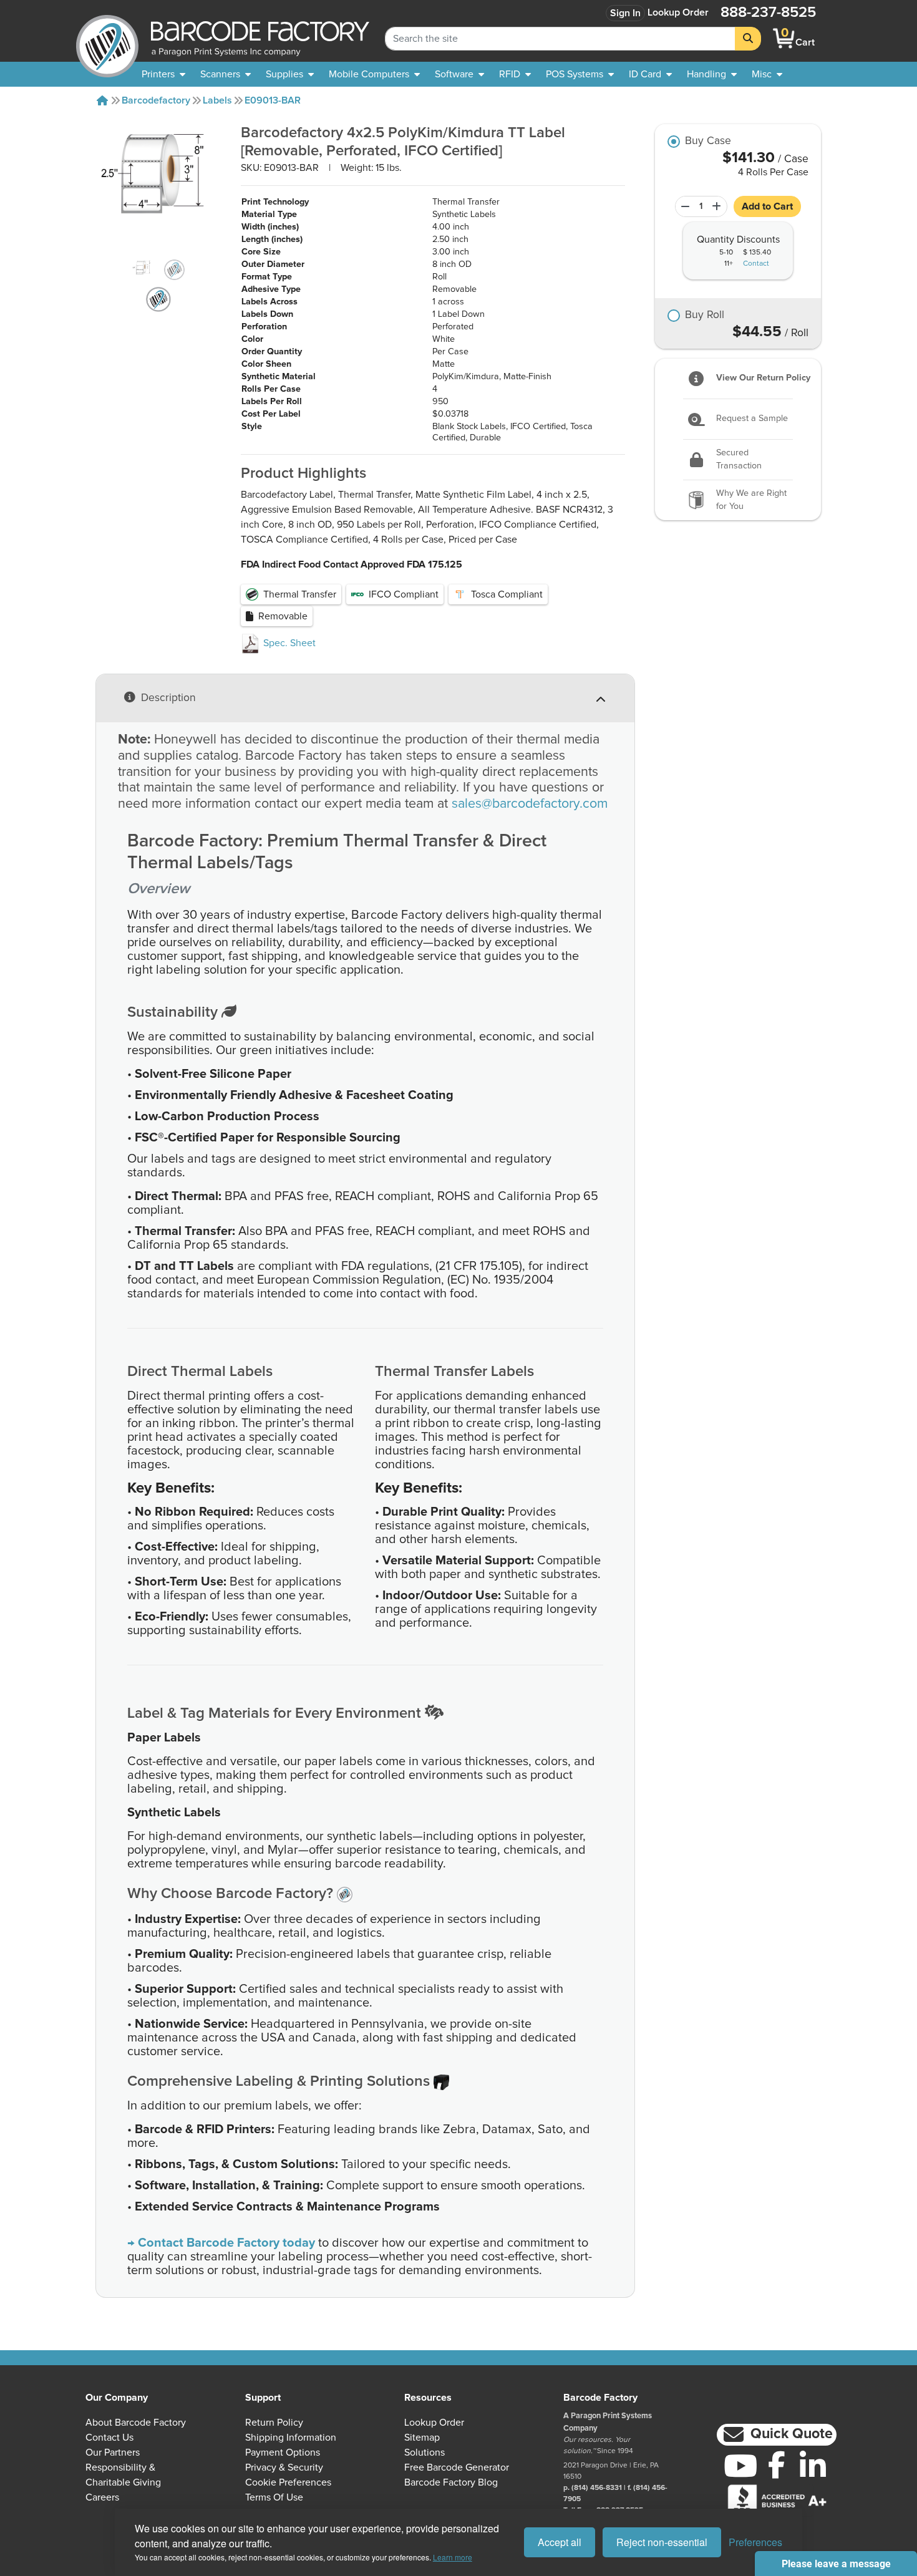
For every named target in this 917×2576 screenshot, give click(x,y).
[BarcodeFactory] (107, 38)
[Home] (102, 100)
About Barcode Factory (136, 2423)
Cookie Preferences (288, 2482)
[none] (767, 74)
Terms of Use (274, 2497)
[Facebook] (777, 2464)
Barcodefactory (156, 100)
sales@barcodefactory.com (530, 804)
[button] (777, 2435)
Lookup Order (678, 12)
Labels (217, 100)
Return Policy (274, 2423)
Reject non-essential (662, 2542)
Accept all (560, 2542)
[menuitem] (163, 74)
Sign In (625, 13)
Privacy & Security (284, 2467)
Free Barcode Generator (457, 2467)
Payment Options (283, 2453)
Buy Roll (705, 316)
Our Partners (113, 2453)
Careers (102, 2497)
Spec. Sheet (288, 643)
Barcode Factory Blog (451, 2482)
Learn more (453, 2557)
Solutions (425, 2453)
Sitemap (422, 2438)
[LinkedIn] (813, 2466)
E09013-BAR (273, 100)
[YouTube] (740, 2466)
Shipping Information (291, 2438)
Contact (756, 264)
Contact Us (109, 2438)
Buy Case (708, 142)
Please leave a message (836, 2564)
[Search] (748, 39)
